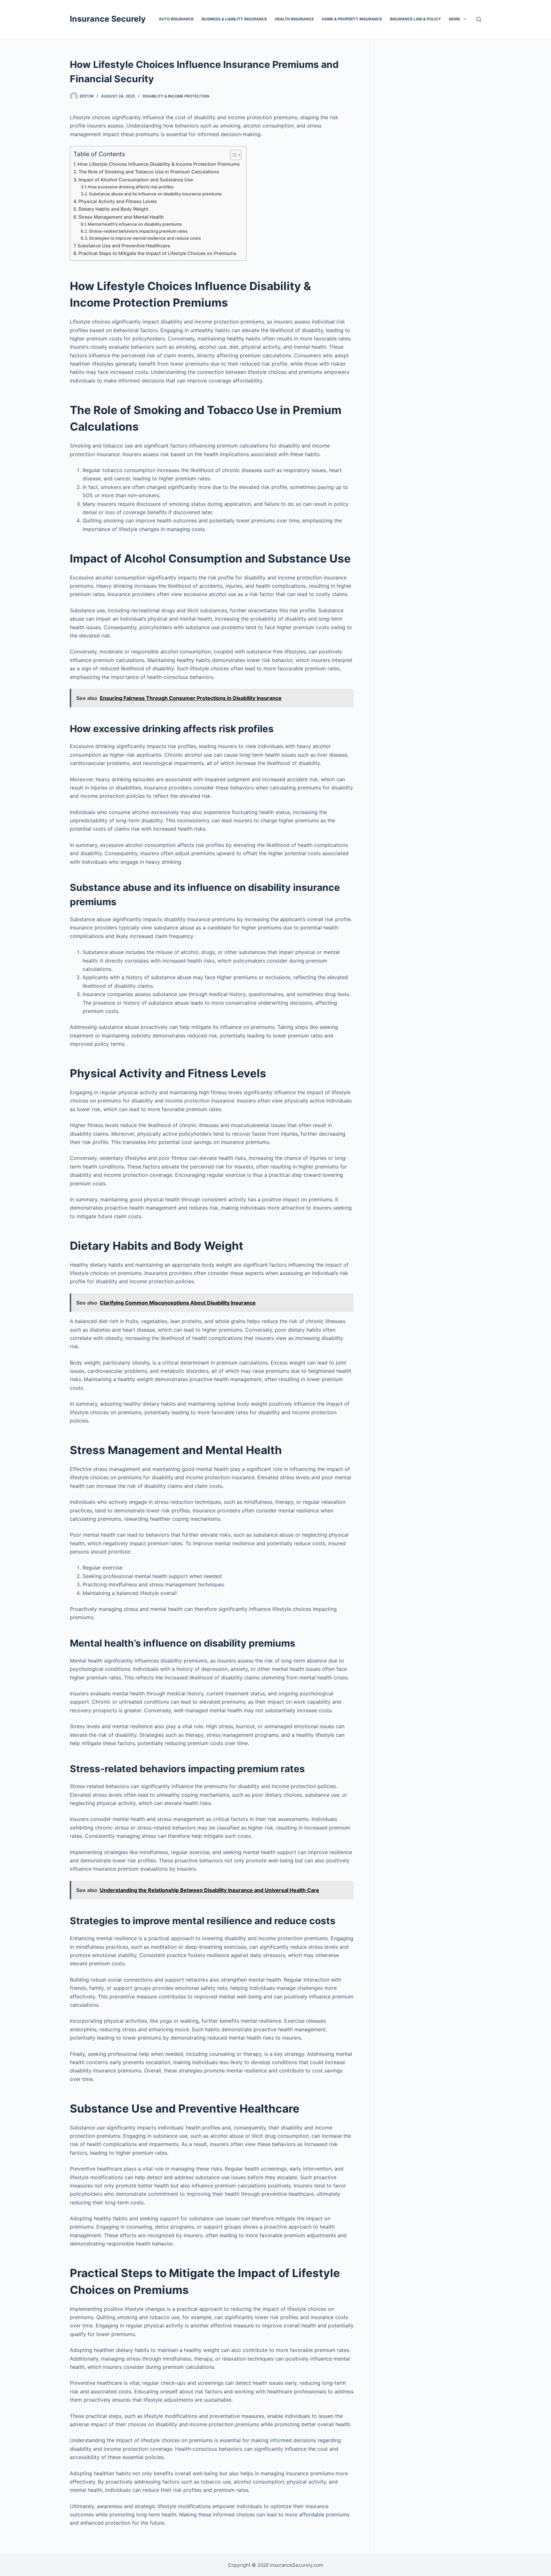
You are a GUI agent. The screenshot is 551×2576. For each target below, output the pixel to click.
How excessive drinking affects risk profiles (131, 187)
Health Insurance (294, 19)
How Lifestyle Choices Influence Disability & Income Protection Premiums (159, 164)
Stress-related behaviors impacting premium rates (138, 231)
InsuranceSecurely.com (297, 2565)
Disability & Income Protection (176, 96)
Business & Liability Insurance (234, 19)
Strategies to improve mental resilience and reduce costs (145, 238)
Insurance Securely (108, 19)
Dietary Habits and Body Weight (113, 209)
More (455, 19)
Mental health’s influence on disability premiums (135, 224)
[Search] (479, 19)
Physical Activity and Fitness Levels (118, 201)
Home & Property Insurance (352, 19)
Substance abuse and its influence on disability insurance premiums (155, 194)
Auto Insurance (176, 19)
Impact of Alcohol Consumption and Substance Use (136, 180)
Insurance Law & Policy (415, 19)
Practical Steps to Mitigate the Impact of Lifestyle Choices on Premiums (157, 253)
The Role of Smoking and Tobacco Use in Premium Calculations (149, 172)
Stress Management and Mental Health (121, 217)
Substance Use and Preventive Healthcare (124, 246)
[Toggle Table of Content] (233, 155)
